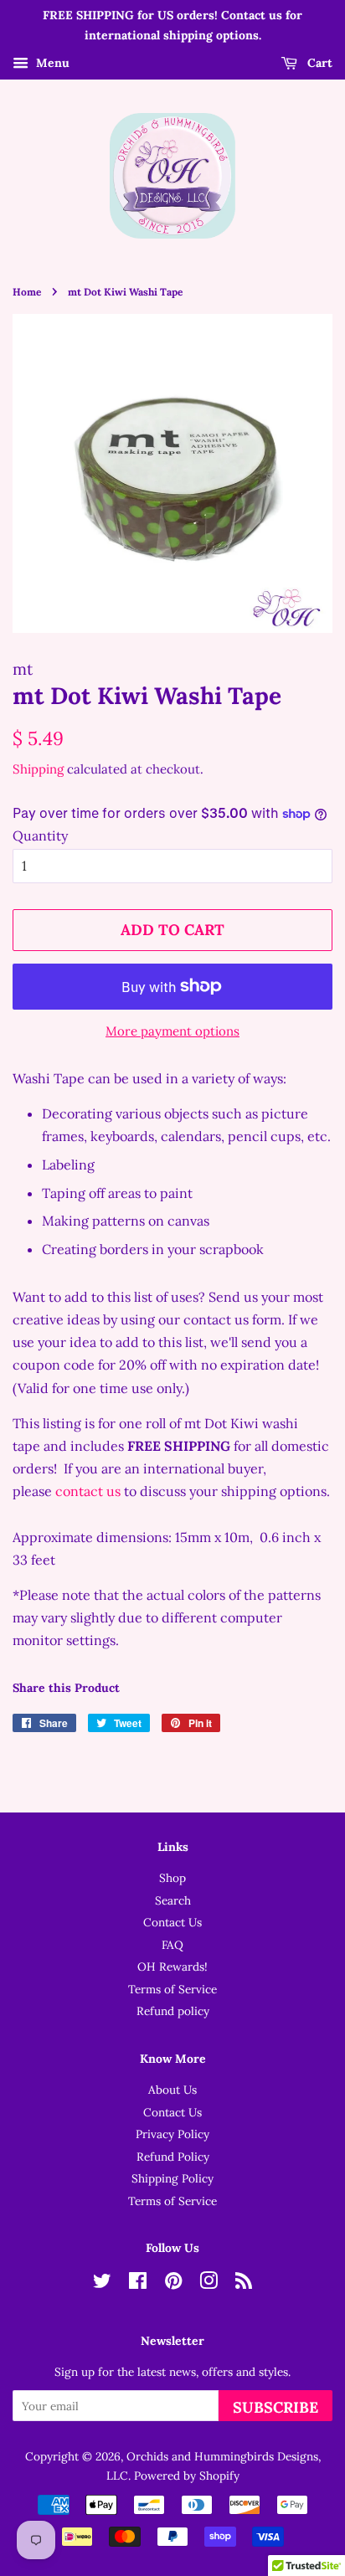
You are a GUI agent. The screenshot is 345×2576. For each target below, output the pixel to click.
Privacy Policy (172, 2134)
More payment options (172, 1031)
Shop (172, 1878)
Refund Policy (173, 2157)
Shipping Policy (172, 2178)
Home (27, 292)
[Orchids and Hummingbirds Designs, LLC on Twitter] (102, 2284)
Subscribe (275, 2407)
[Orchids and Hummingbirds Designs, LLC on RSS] (244, 2284)
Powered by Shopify (187, 2476)
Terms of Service (172, 1989)
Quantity (40, 836)
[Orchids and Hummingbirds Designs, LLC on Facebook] (138, 2284)
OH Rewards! (172, 1967)
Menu (51, 63)
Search (173, 1900)
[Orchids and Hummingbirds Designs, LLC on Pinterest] (173, 2284)
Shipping (38, 769)
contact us (88, 1491)
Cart (318, 63)
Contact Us (172, 1922)
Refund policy (173, 2011)
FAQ (172, 1945)
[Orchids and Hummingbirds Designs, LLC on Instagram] (209, 2284)
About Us (172, 2090)
